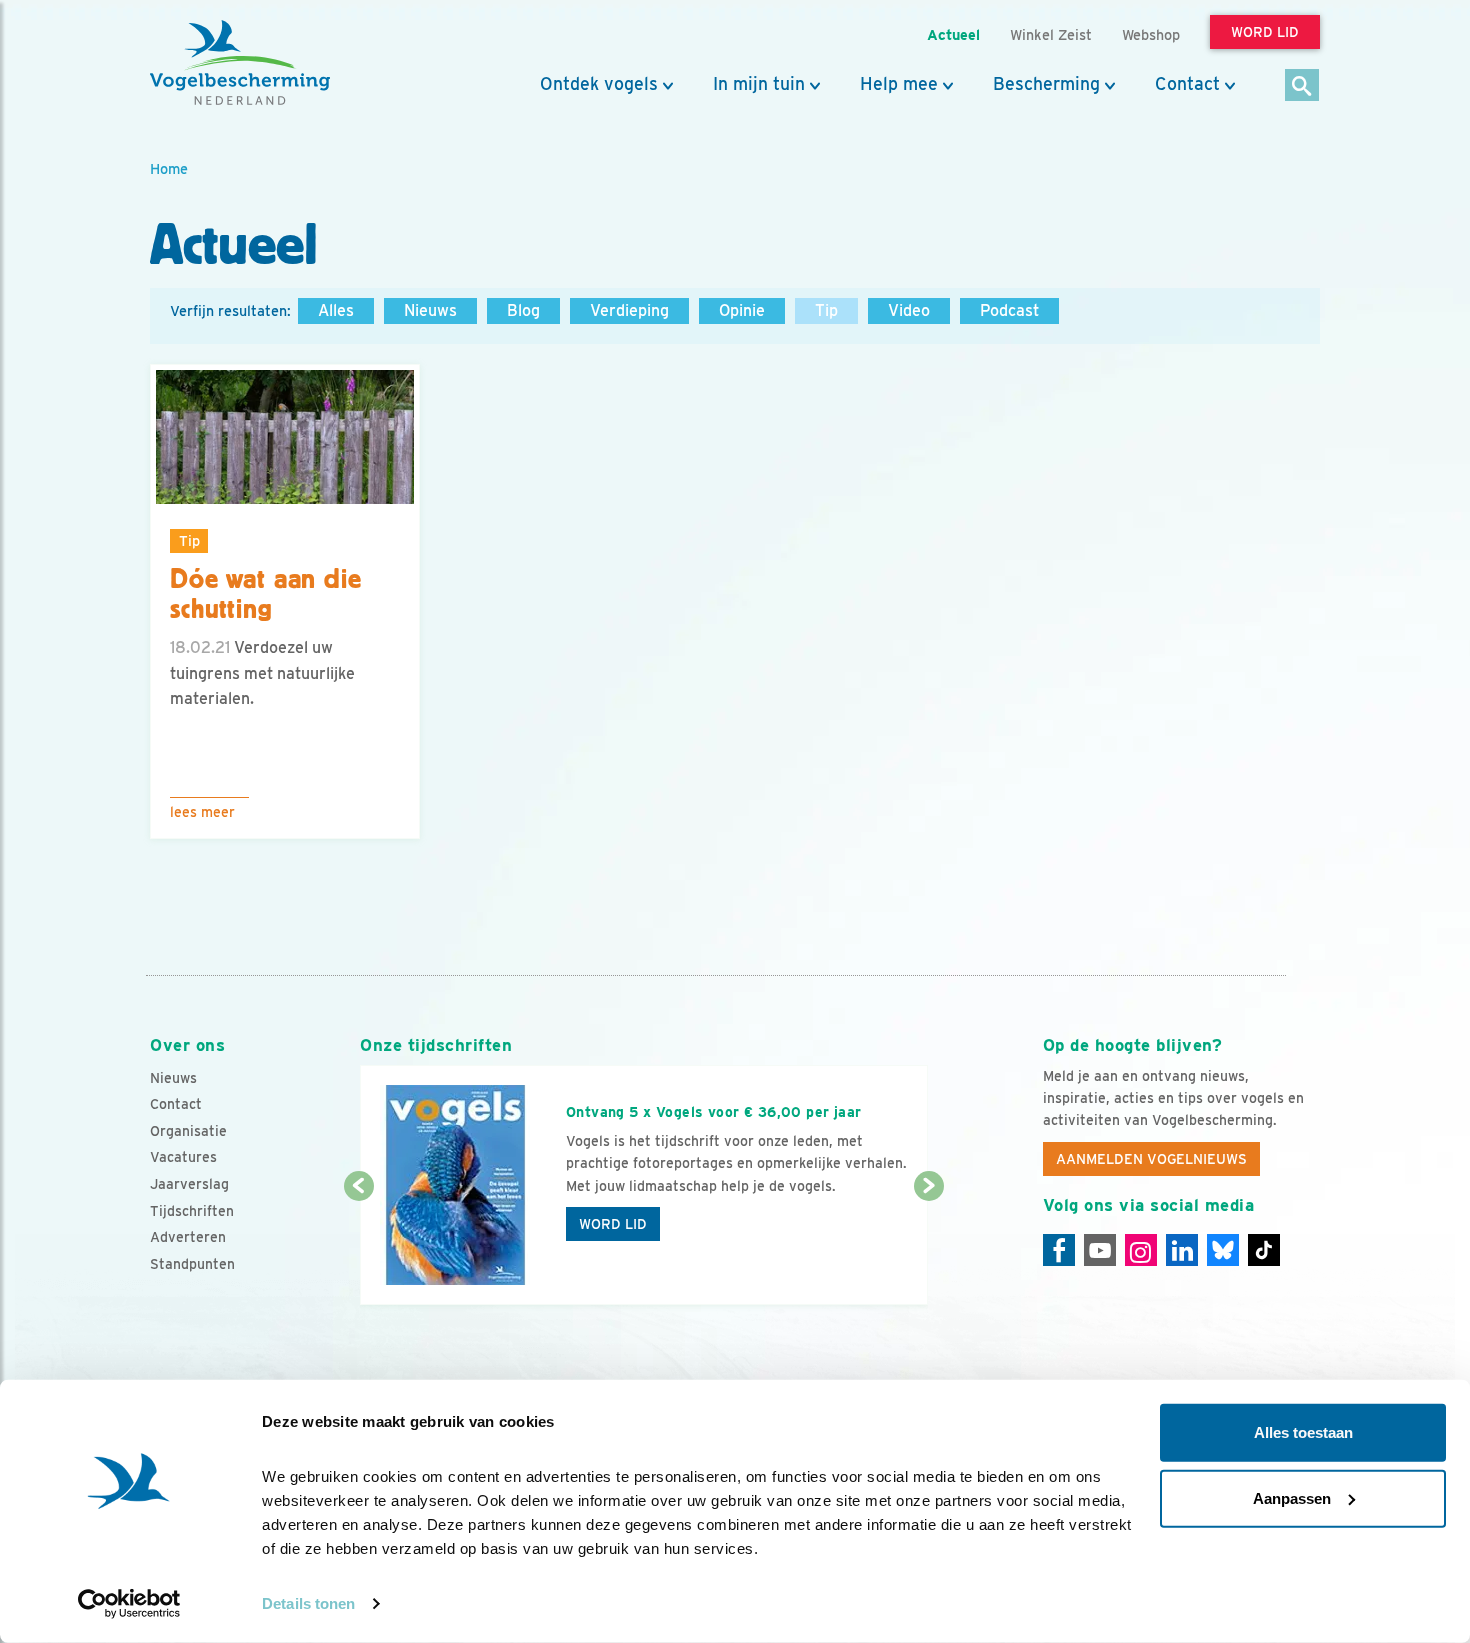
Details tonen (308, 1603)
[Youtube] (1100, 1250)
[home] (240, 63)
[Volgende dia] (928, 1247)
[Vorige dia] (358, 1247)
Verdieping (629, 310)
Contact (1187, 84)
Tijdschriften (192, 1211)
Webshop (1151, 34)
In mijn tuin (759, 84)
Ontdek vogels (599, 84)
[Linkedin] (1182, 1250)
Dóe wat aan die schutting (266, 594)
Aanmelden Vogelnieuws (1151, 1159)
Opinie (742, 310)
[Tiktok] (1264, 1250)
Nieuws (430, 310)
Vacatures (183, 1157)
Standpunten (192, 1264)
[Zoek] (1302, 86)
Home (169, 168)
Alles (336, 310)
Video (909, 310)
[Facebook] (1059, 1250)
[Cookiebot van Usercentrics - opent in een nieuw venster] (129, 1604)
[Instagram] (1141, 1250)
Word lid (613, 1224)
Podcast (1009, 310)
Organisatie (188, 1131)
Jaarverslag (189, 1184)
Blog (523, 310)
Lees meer (202, 812)
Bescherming (1046, 84)
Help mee (899, 84)
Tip (826, 310)
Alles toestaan (1303, 1432)
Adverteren (188, 1237)
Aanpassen (1292, 1497)
